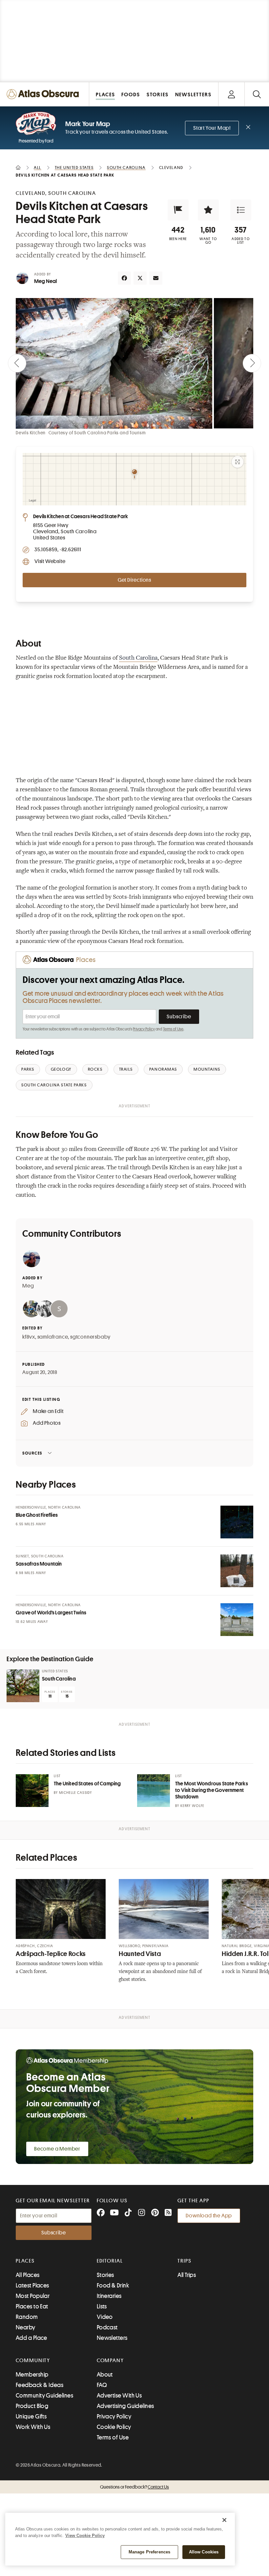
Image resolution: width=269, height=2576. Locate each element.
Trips (185, 2261)
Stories (105, 2275)
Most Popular (33, 2296)
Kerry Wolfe (192, 1806)
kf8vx (29, 1337)
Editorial (110, 2261)
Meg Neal (46, 281)
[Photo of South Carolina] (23, 1686)
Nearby (26, 2327)
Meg (28, 1286)
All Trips (187, 2275)
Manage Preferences (149, 2552)
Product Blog (32, 2406)
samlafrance (53, 1337)
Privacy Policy (144, 1029)
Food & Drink (113, 2285)
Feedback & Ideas (40, 2385)
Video (105, 2317)
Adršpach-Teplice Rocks (51, 1954)
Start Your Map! (212, 128)
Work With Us (33, 2427)
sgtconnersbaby (90, 1337)
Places (25, 2261)
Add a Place (31, 2338)
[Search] (257, 94)
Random (27, 2317)
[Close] (224, 2520)
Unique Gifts (31, 2416)
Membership (32, 2375)
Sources (32, 1453)
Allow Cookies (204, 2552)
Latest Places (32, 2285)
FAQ (102, 2385)
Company (110, 2360)
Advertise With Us (119, 2396)
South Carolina (138, 658)
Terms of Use (173, 1029)
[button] (178, 210)
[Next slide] (252, 363)
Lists (102, 2306)
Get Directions (134, 580)
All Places (28, 2275)
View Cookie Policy (85, 2536)
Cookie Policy (114, 2427)
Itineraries (109, 2296)
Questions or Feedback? (134, 2487)
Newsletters (112, 2338)
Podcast (107, 2327)
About (105, 2375)
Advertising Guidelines (125, 2406)
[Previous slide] (17, 363)
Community (33, 2360)
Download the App (209, 2216)
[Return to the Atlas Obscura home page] (45, 94)
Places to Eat (32, 2306)
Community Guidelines (44, 2396)
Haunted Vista (140, 1954)
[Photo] (237, 1522)
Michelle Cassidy (75, 1793)
